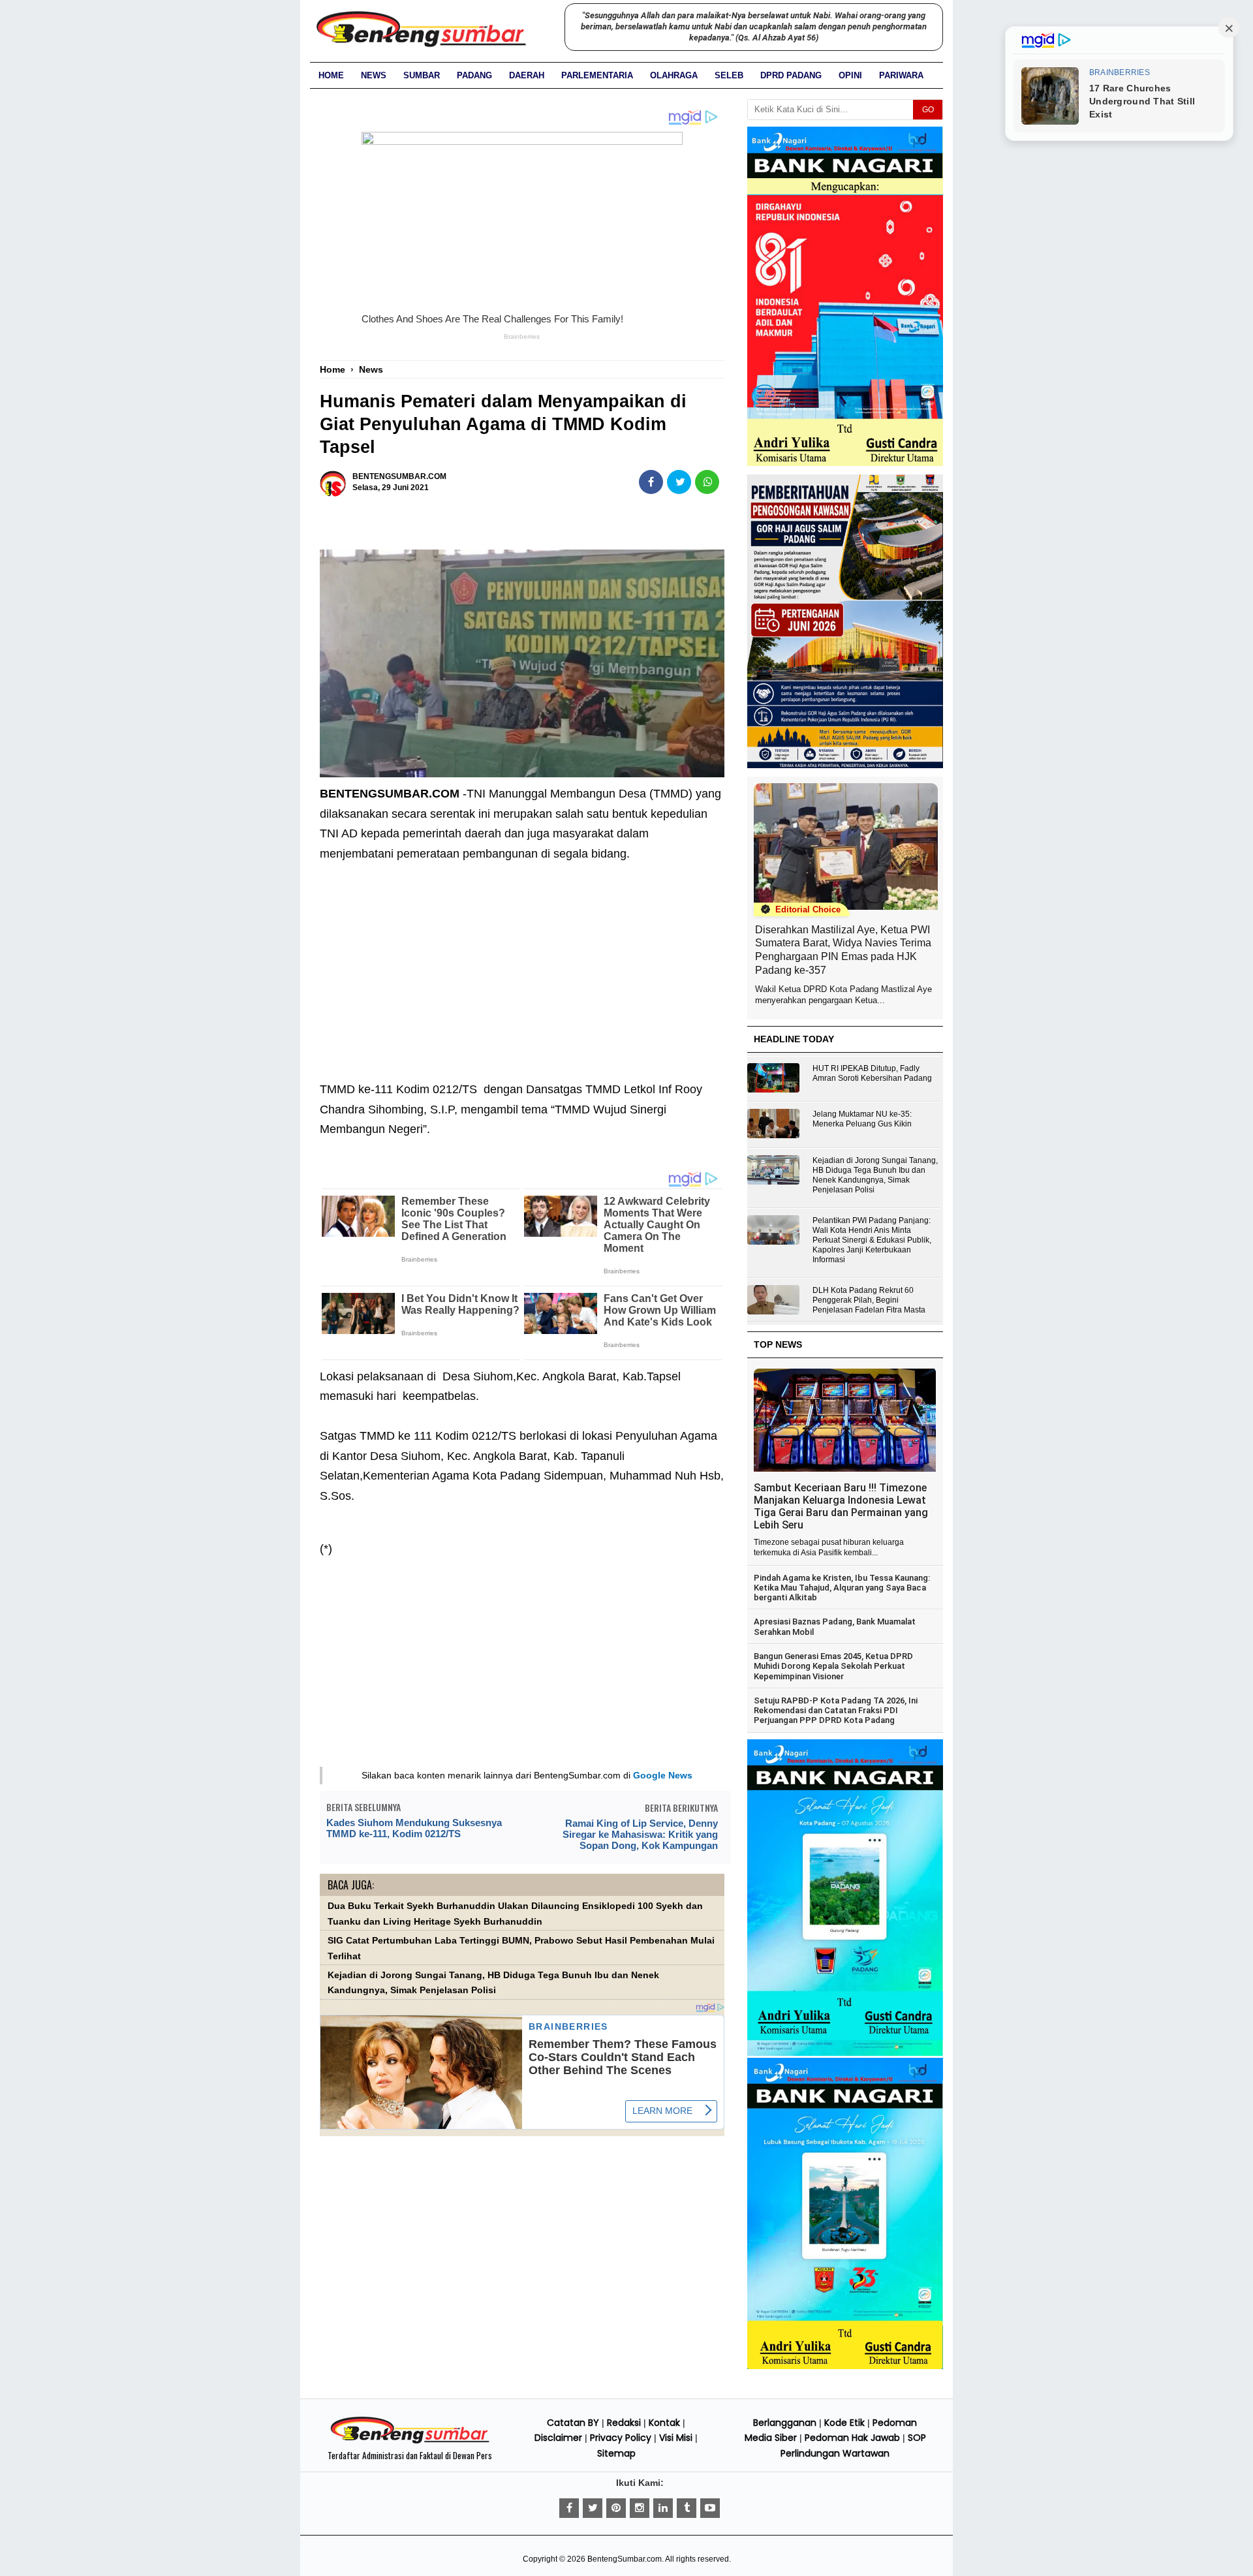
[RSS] (710, 2508)
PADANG (474, 75)
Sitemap (616, 2453)
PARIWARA (901, 75)
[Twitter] (593, 2508)
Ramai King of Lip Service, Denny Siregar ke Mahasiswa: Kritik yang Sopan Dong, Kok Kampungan (640, 1834)
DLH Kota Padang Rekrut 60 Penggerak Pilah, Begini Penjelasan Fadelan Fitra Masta (869, 1300)
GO (928, 110)
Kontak (664, 2423)
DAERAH (527, 75)
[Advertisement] (522, 962)
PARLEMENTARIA (597, 75)
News (374, 75)
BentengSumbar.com (625, 2559)
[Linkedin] (663, 2508)
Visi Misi (676, 2438)
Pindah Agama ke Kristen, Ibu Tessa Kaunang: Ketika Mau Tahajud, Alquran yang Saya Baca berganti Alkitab (842, 1588)
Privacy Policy (621, 2438)
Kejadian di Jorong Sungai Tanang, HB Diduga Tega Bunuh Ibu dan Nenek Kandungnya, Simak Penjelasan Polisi (875, 1175)
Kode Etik (844, 2423)
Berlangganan (785, 2423)
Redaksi (624, 2423)
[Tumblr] (687, 2508)
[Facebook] (569, 2508)
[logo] (410, 2442)
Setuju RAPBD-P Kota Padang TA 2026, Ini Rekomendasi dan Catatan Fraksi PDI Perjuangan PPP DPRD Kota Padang (836, 1711)
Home (331, 75)
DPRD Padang (791, 75)
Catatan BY (573, 2423)
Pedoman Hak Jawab (852, 2438)
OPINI (850, 75)
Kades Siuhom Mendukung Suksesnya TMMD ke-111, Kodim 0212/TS (414, 1828)
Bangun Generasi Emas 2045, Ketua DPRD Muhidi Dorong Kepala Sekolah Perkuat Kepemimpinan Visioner (833, 1666)
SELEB (729, 75)
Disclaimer (558, 2438)
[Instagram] (640, 2508)
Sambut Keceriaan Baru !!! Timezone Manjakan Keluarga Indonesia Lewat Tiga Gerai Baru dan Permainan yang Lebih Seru (841, 1506)
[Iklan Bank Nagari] (845, 2053)
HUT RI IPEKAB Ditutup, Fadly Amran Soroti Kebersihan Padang (872, 1073)
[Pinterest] (616, 2508)
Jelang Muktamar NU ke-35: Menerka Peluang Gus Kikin (862, 1119)
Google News (663, 1775)
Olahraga (674, 75)
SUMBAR (422, 75)
